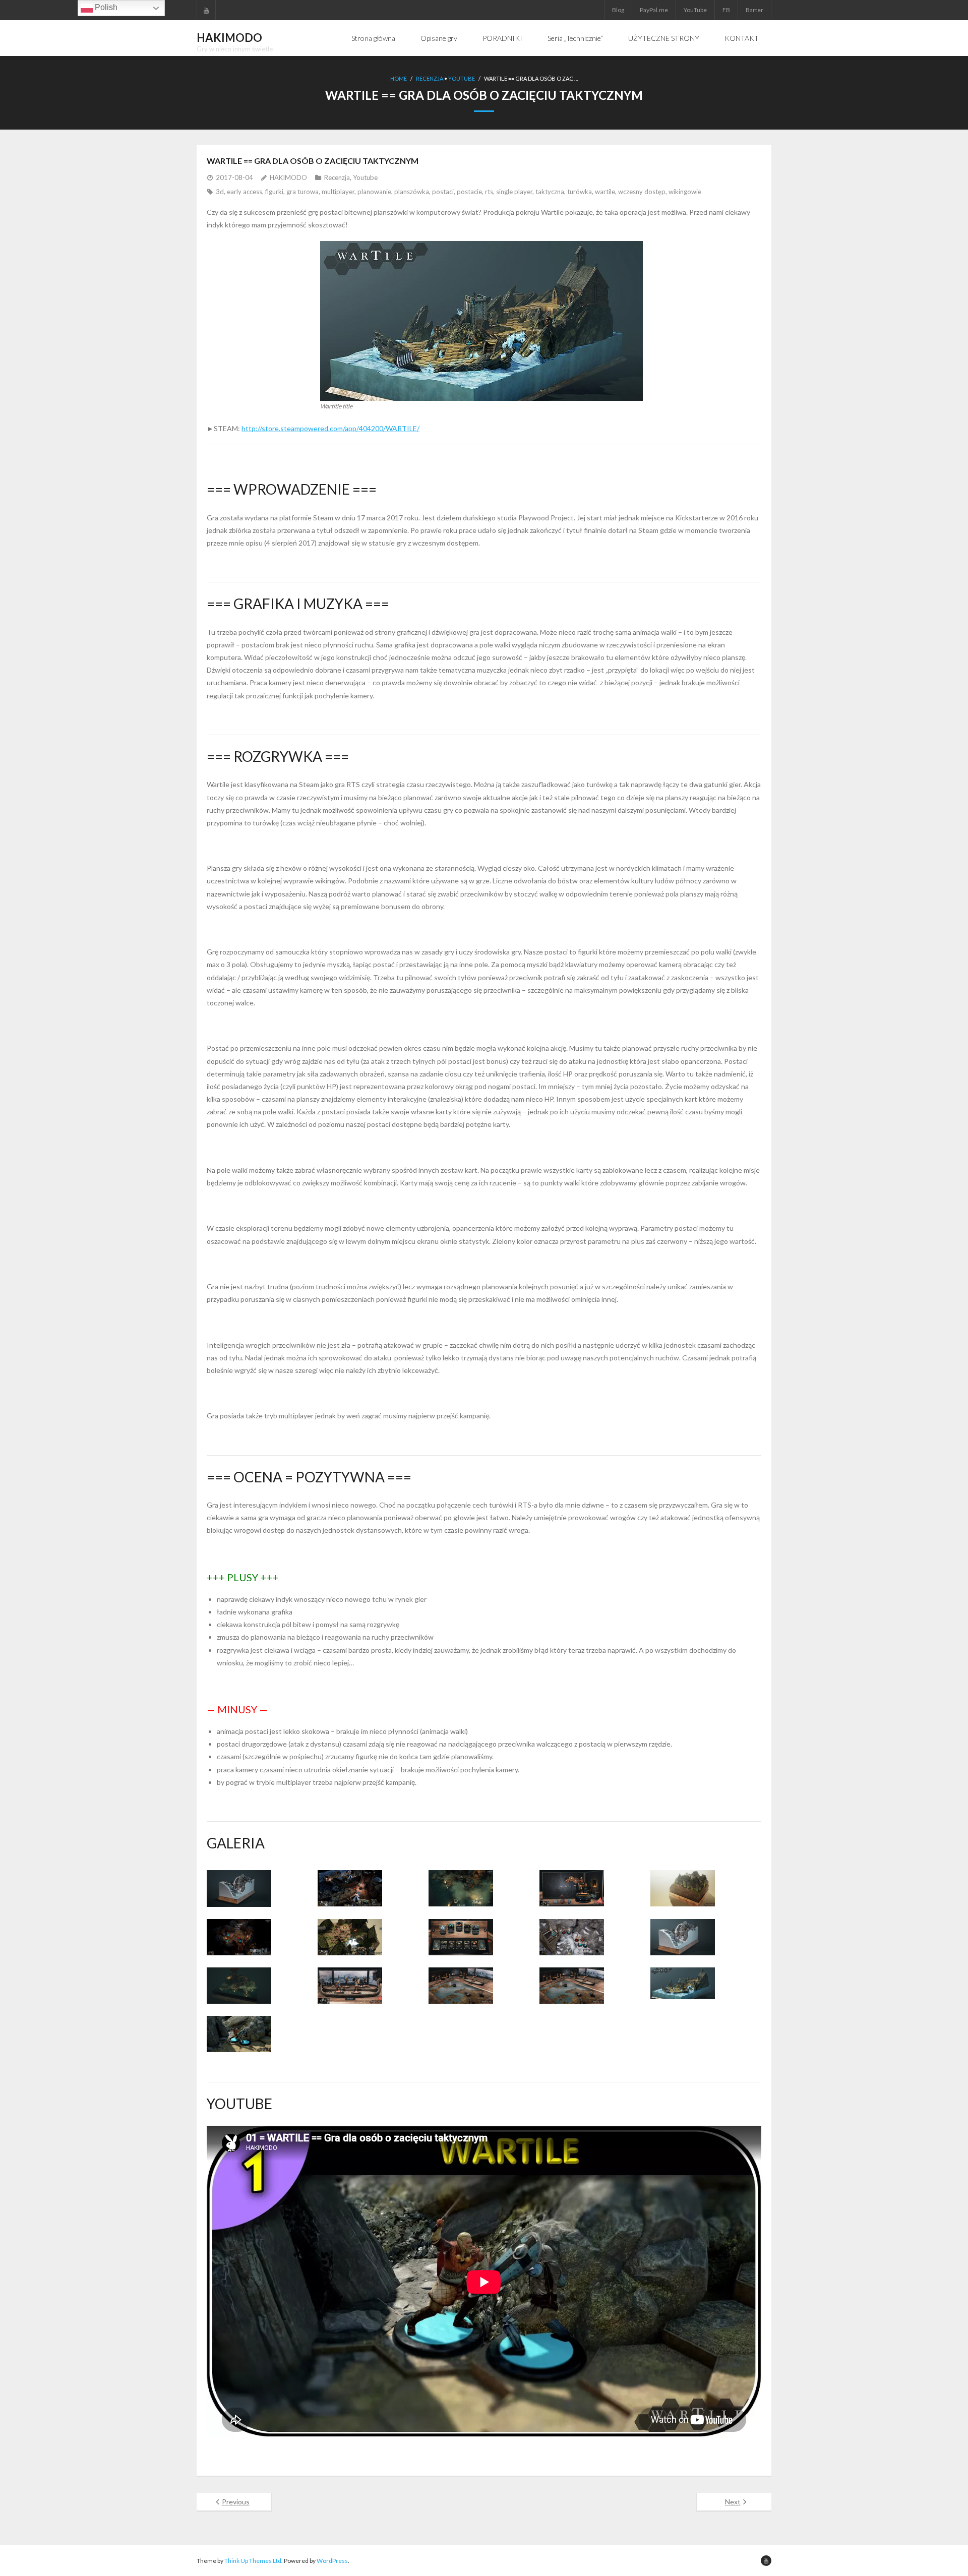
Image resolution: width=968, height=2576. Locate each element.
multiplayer (338, 192)
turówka (580, 192)
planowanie (374, 192)
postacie (469, 192)
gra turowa (302, 192)
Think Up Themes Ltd (253, 2561)
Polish (105, 7)
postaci (443, 192)
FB (726, 10)
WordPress (332, 2561)
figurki (274, 192)
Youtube (462, 78)
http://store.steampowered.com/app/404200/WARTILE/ (330, 428)
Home (399, 78)
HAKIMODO (288, 177)
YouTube (695, 10)
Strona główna (373, 38)
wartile (605, 192)
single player (514, 192)
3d (220, 192)
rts (489, 192)
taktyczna (550, 192)
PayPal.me (654, 10)
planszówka (412, 192)
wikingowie (685, 192)
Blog (618, 10)
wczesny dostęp (642, 192)
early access (245, 192)
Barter (754, 10)
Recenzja (430, 78)
